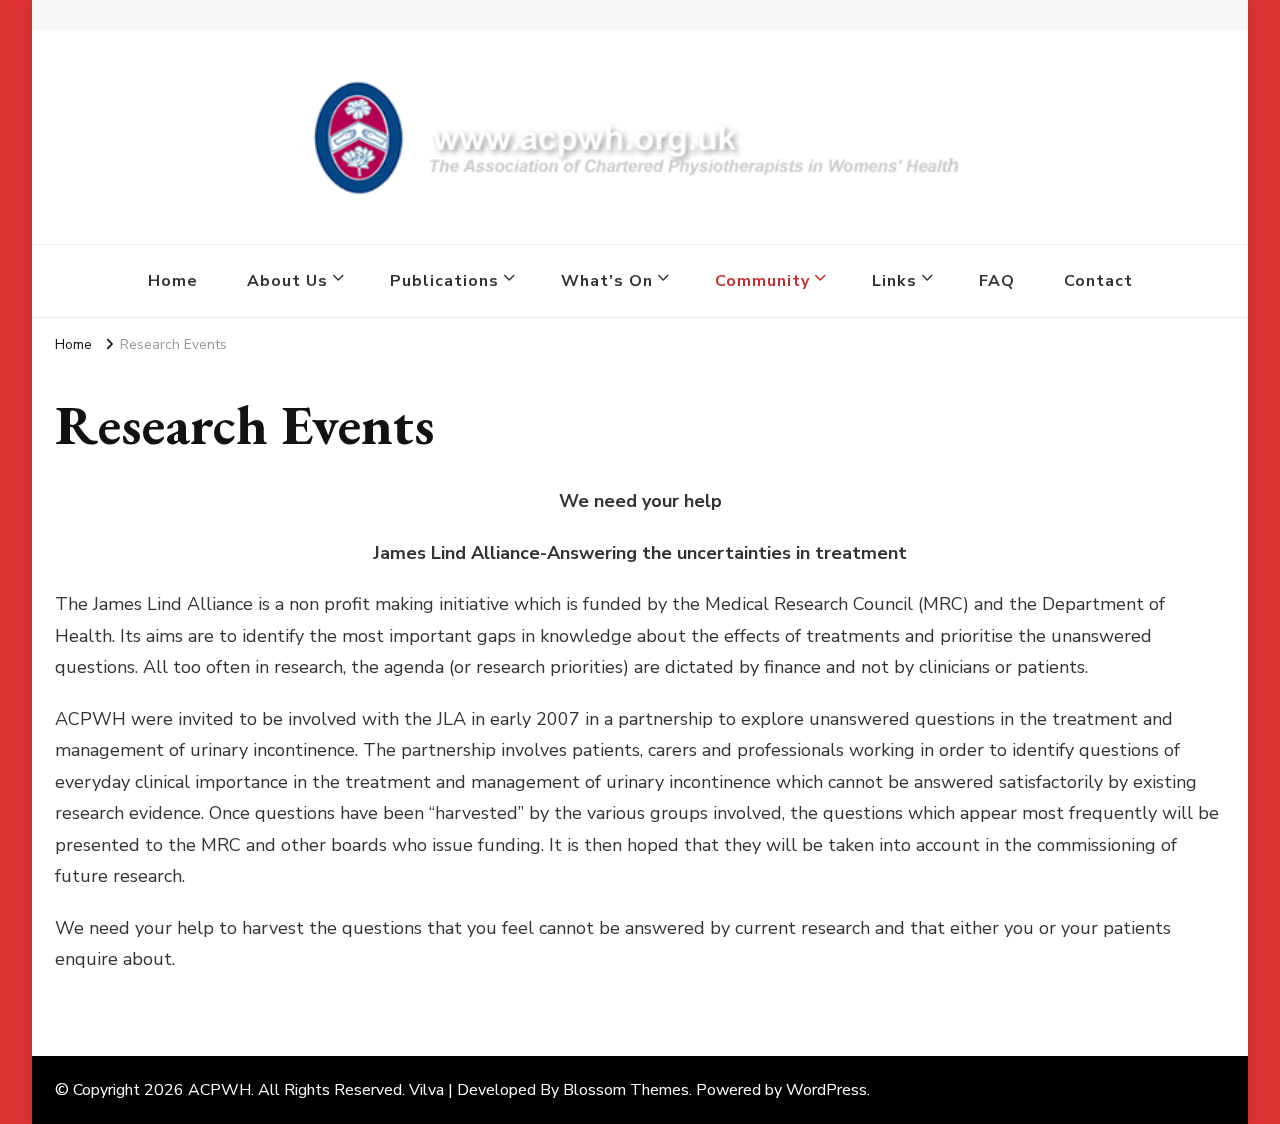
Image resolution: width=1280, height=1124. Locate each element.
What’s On (607, 281)
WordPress (826, 1090)
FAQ (997, 281)
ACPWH (219, 1090)
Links (894, 281)
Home (173, 281)
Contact (1098, 281)
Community (762, 281)
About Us (287, 281)
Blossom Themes (626, 1090)
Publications (444, 281)
